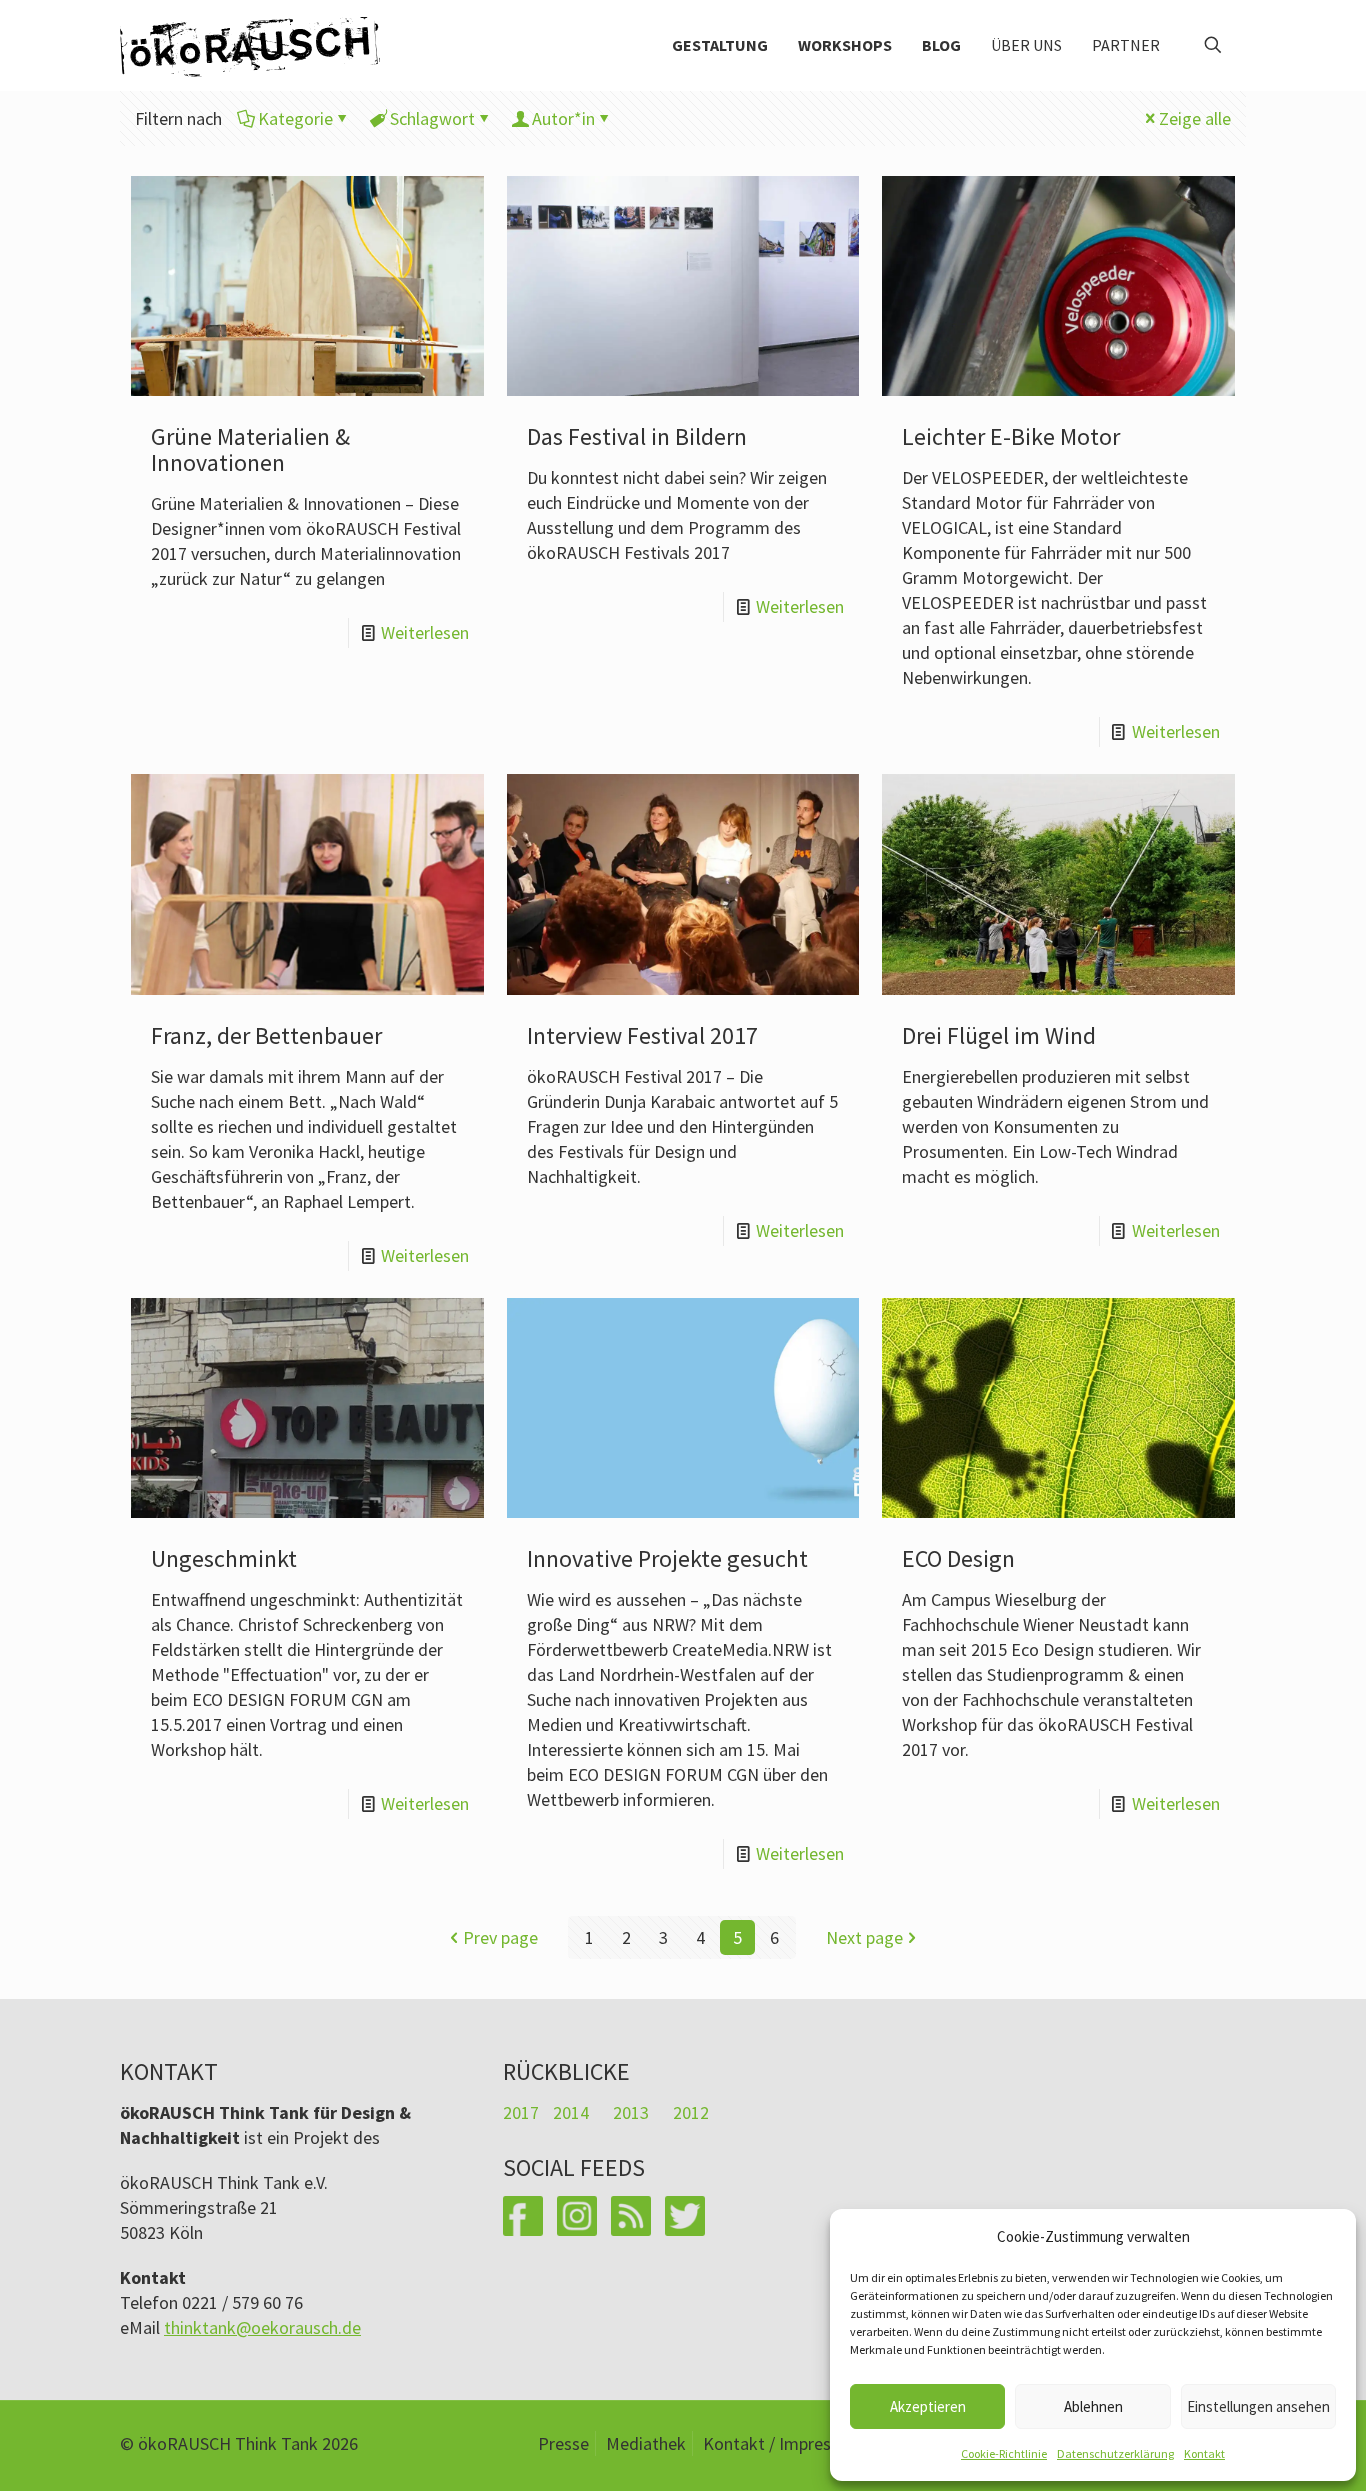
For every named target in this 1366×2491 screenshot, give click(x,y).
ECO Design (958, 1558)
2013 (631, 2112)
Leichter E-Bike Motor (1011, 436)
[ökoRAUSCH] (250, 45)
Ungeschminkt (224, 1558)
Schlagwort (432, 118)
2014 (571, 2112)
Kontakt (1204, 2453)
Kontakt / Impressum (783, 2443)
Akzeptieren (928, 2406)
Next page (864, 1937)
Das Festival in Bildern (637, 436)
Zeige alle (1195, 118)
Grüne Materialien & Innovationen (250, 449)
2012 (691, 2112)
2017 (521, 2112)
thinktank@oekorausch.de (262, 2327)
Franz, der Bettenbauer (266, 1035)
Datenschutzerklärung (1115, 2453)
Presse (563, 2443)
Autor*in (563, 118)
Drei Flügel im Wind (999, 1035)
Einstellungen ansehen (1258, 2406)
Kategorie (295, 118)
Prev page (500, 1937)
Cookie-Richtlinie (1004, 2453)
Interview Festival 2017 (642, 1035)
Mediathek (646, 2443)
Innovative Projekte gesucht (667, 1558)
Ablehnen (1093, 2406)
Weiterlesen (425, 632)
